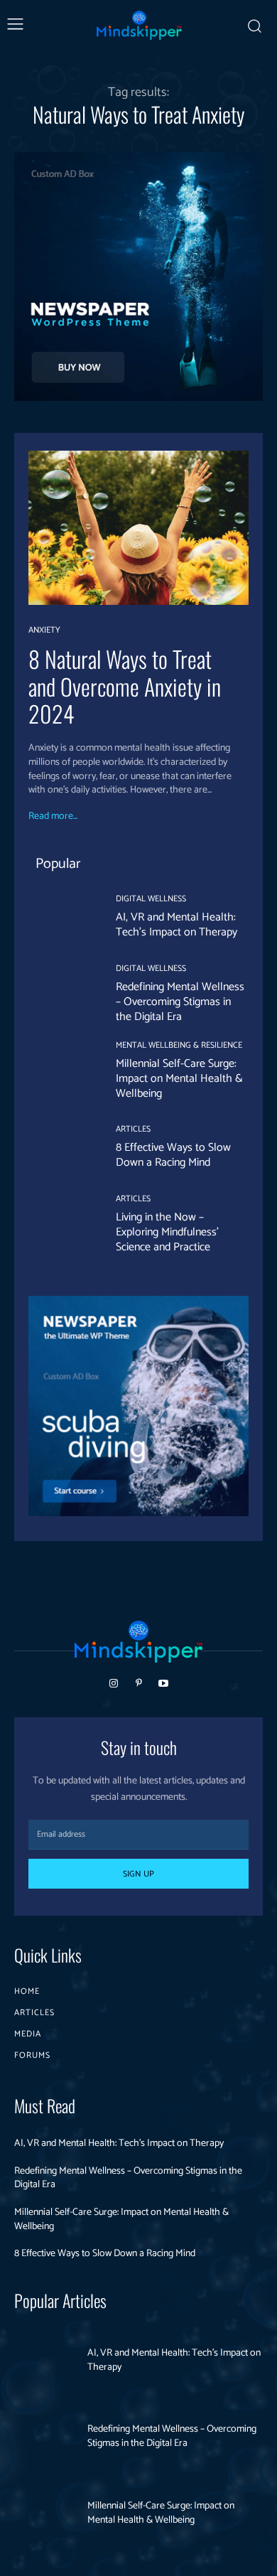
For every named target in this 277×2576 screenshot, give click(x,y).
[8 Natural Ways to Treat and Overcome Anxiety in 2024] (138, 528)
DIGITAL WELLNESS (151, 899)
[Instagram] (113, 1684)
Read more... (53, 817)
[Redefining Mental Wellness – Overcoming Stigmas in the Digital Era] (61, 995)
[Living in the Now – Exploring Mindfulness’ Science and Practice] (61, 1225)
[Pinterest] (138, 1684)
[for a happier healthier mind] (139, 25)
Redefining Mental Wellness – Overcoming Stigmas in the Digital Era (180, 1002)
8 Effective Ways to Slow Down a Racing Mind (173, 1155)
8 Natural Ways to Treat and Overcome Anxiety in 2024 (125, 686)
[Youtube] (164, 1684)
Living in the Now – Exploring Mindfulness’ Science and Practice (167, 1232)
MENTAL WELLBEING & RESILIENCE (179, 1046)
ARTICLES (133, 1129)
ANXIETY (44, 630)
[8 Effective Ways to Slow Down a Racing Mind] (61, 1148)
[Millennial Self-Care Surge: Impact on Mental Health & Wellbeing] (61, 1072)
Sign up (138, 1874)
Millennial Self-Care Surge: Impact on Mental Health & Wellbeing (179, 1079)
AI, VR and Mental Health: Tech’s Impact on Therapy (176, 925)
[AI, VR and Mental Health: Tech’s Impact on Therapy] (61, 918)
